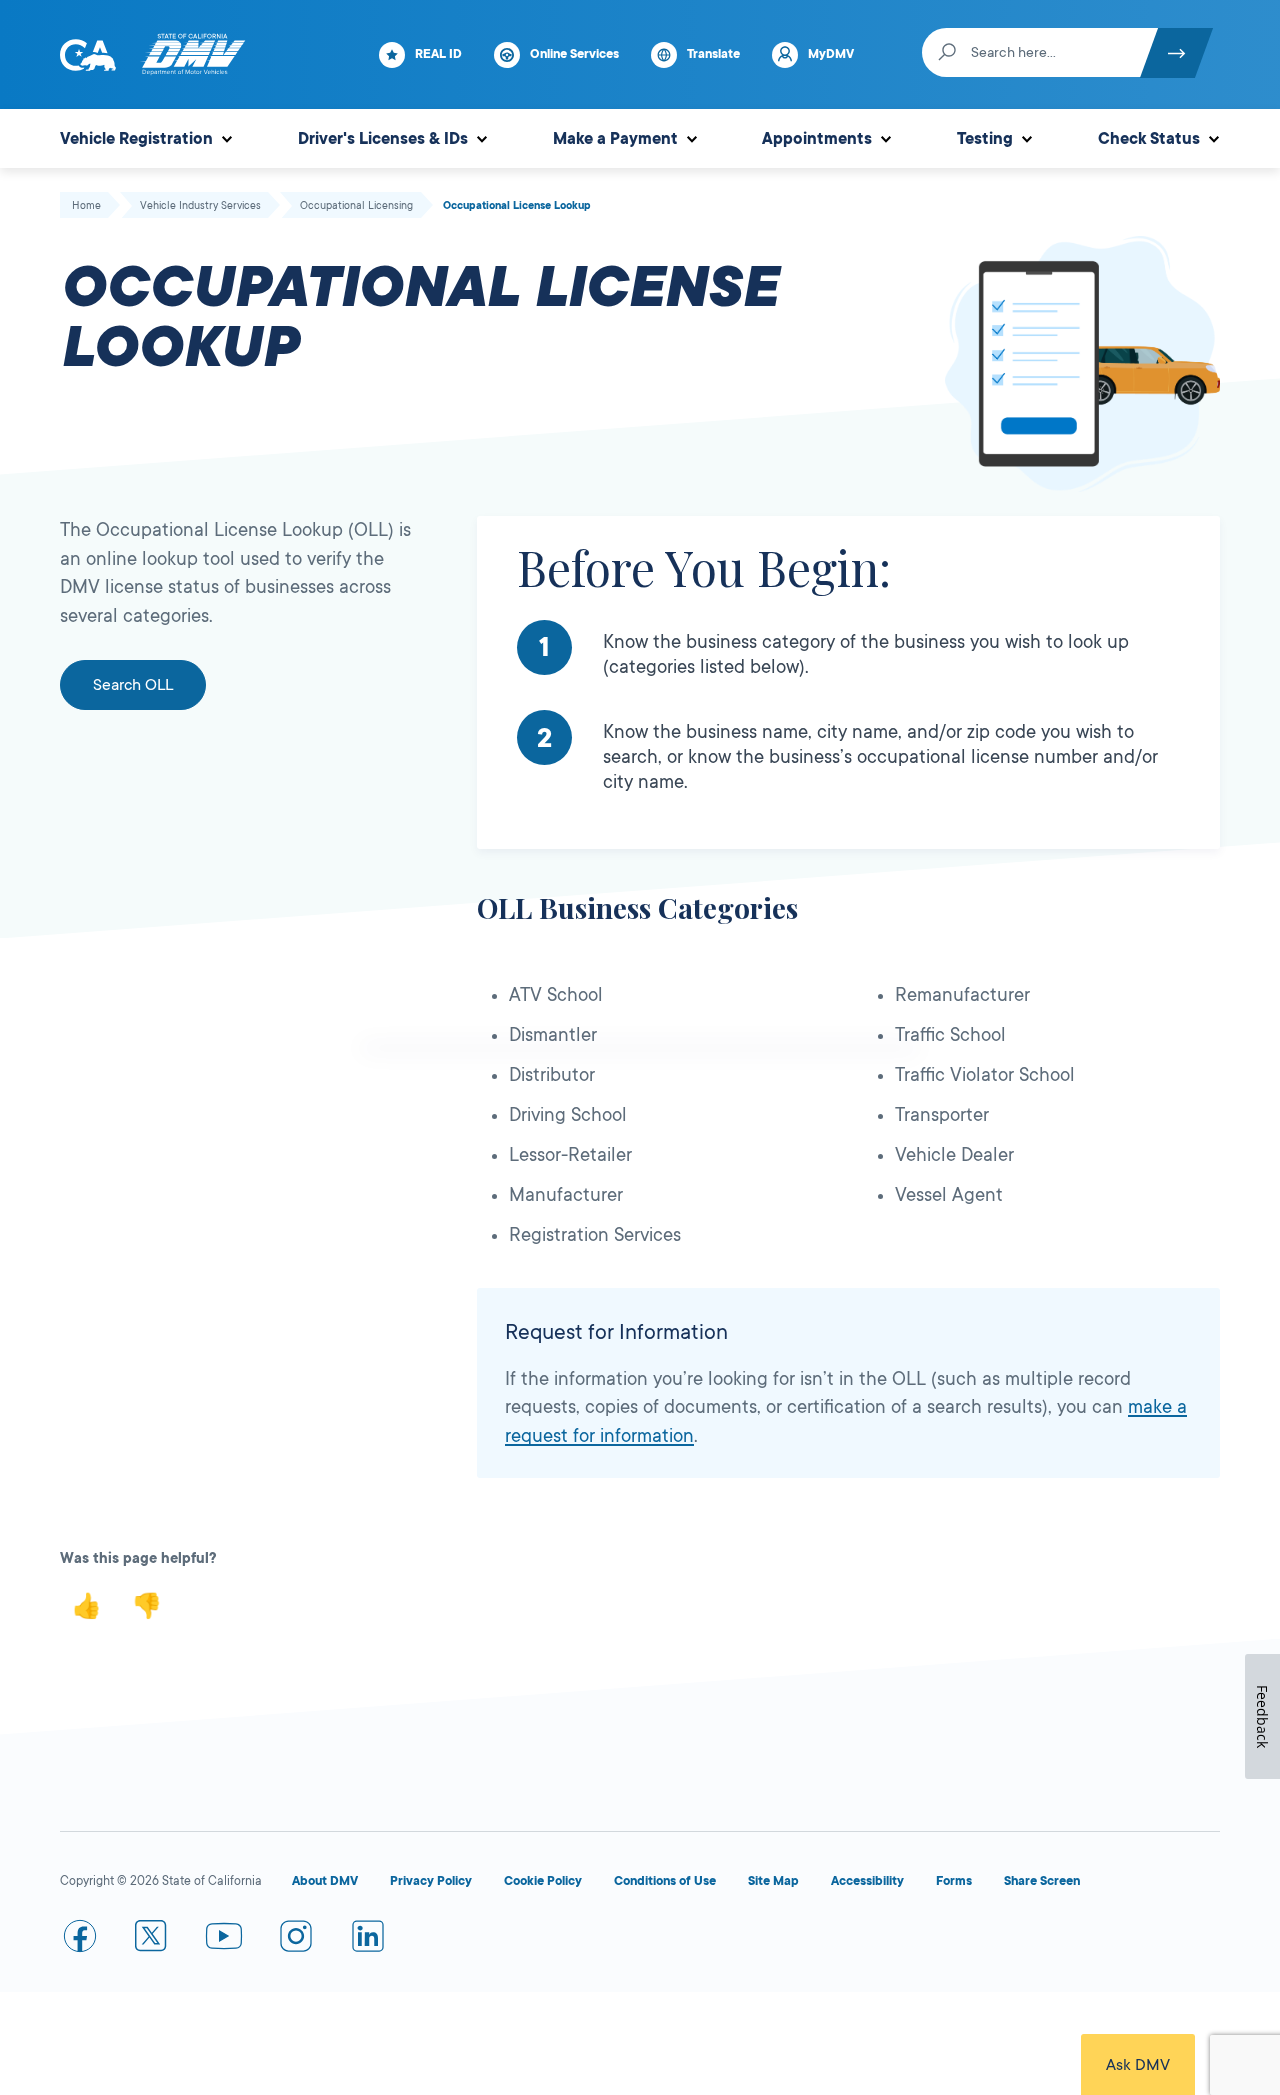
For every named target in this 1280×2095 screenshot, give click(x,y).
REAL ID (438, 54)
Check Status (1149, 139)
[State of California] (88, 55)
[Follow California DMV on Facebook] (80, 1940)
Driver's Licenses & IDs (383, 139)
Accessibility (867, 1881)
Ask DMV (1138, 2065)
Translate (713, 54)
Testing (985, 139)
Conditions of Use (665, 1881)
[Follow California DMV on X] (152, 1940)
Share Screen (1042, 1881)
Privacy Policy (431, 1881)
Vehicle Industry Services (200, 206)
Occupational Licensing (356, 206)
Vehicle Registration (136, 139)
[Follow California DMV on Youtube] (224, 1940)
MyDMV (831, 54)
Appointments (817, 139)
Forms (954, 1881)
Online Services (574, 54)
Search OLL (133, 685)
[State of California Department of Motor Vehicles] (193, 55)
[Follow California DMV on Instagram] (296, 1940)
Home (86, 206)
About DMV (325, 1881)
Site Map (773, 1881)
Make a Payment (615, 139)
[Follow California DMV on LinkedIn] (368, 1940)
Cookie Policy (543, 1881)
